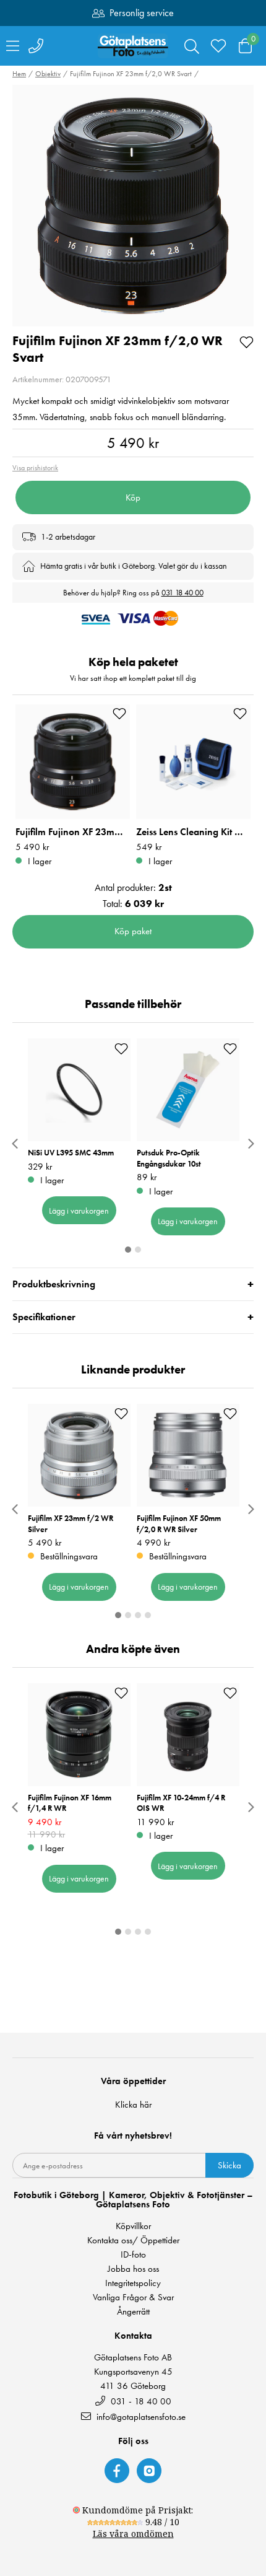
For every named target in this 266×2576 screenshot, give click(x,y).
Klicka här (133, 2105)
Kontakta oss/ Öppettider (133, 2241)
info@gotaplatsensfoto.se (141, 2416)
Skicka (230, 2165)
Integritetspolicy (133, 2283)
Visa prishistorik (35, 468)
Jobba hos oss (133, 2269)
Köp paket (133, 931)
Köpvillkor (133, 2226)
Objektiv (48, 74)
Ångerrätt (133, 2312)
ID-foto (133, 2255)
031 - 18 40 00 (140, 2401)
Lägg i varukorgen (79, 1211)
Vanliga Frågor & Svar (133, 2298)
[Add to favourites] (247, 341)
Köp (133, 497)
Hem (19, 74)
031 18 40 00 (182, 593)
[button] (133, 206)
